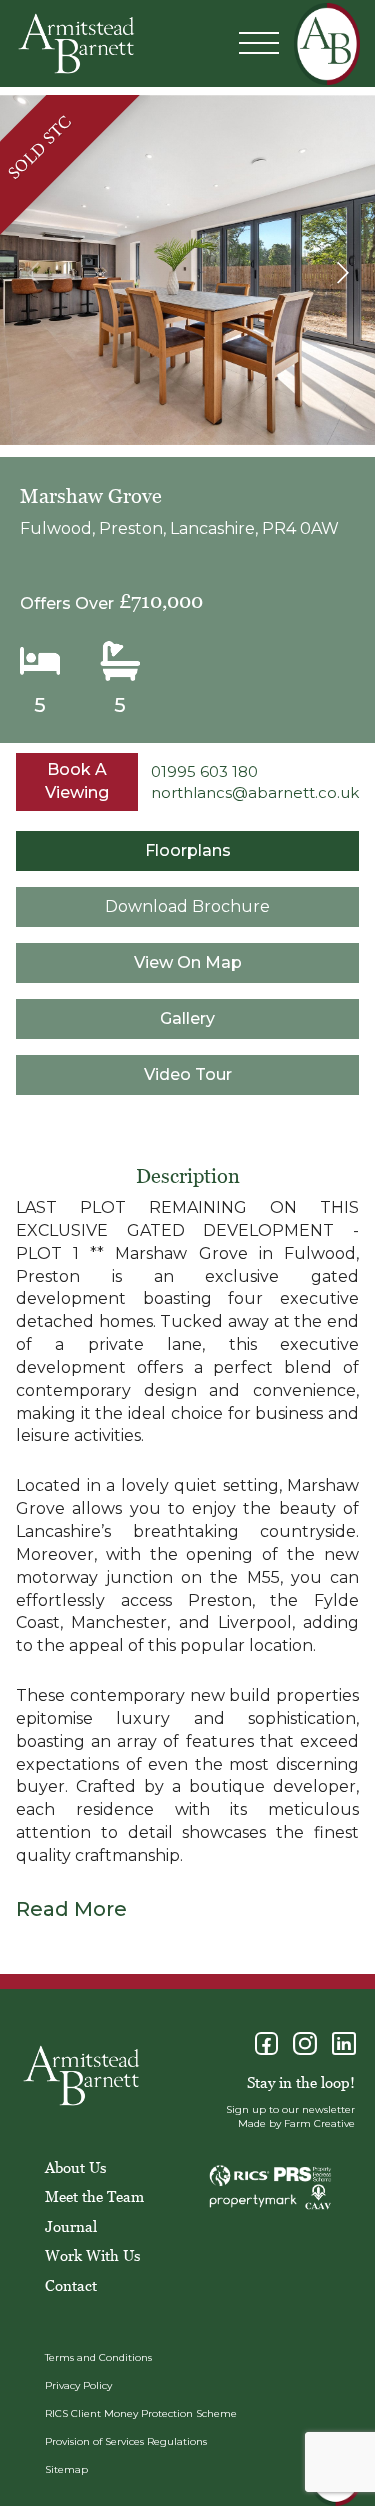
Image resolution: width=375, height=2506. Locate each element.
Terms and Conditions (98, 2357)
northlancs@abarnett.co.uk (255, 792)
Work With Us (92, 2255)
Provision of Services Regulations (126, 2441)
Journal (71, 2226)
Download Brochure (187, 906)
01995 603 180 (204, 771)
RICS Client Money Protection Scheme (141, 2413)
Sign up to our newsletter (290, 2109)
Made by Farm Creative (296, 2123)
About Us (75, 2167)
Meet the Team (94, 2196)
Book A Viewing (77, 781)
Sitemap (66, 2469)
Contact (71, 2285)
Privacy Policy (78, 2385)
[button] (342, 273)
